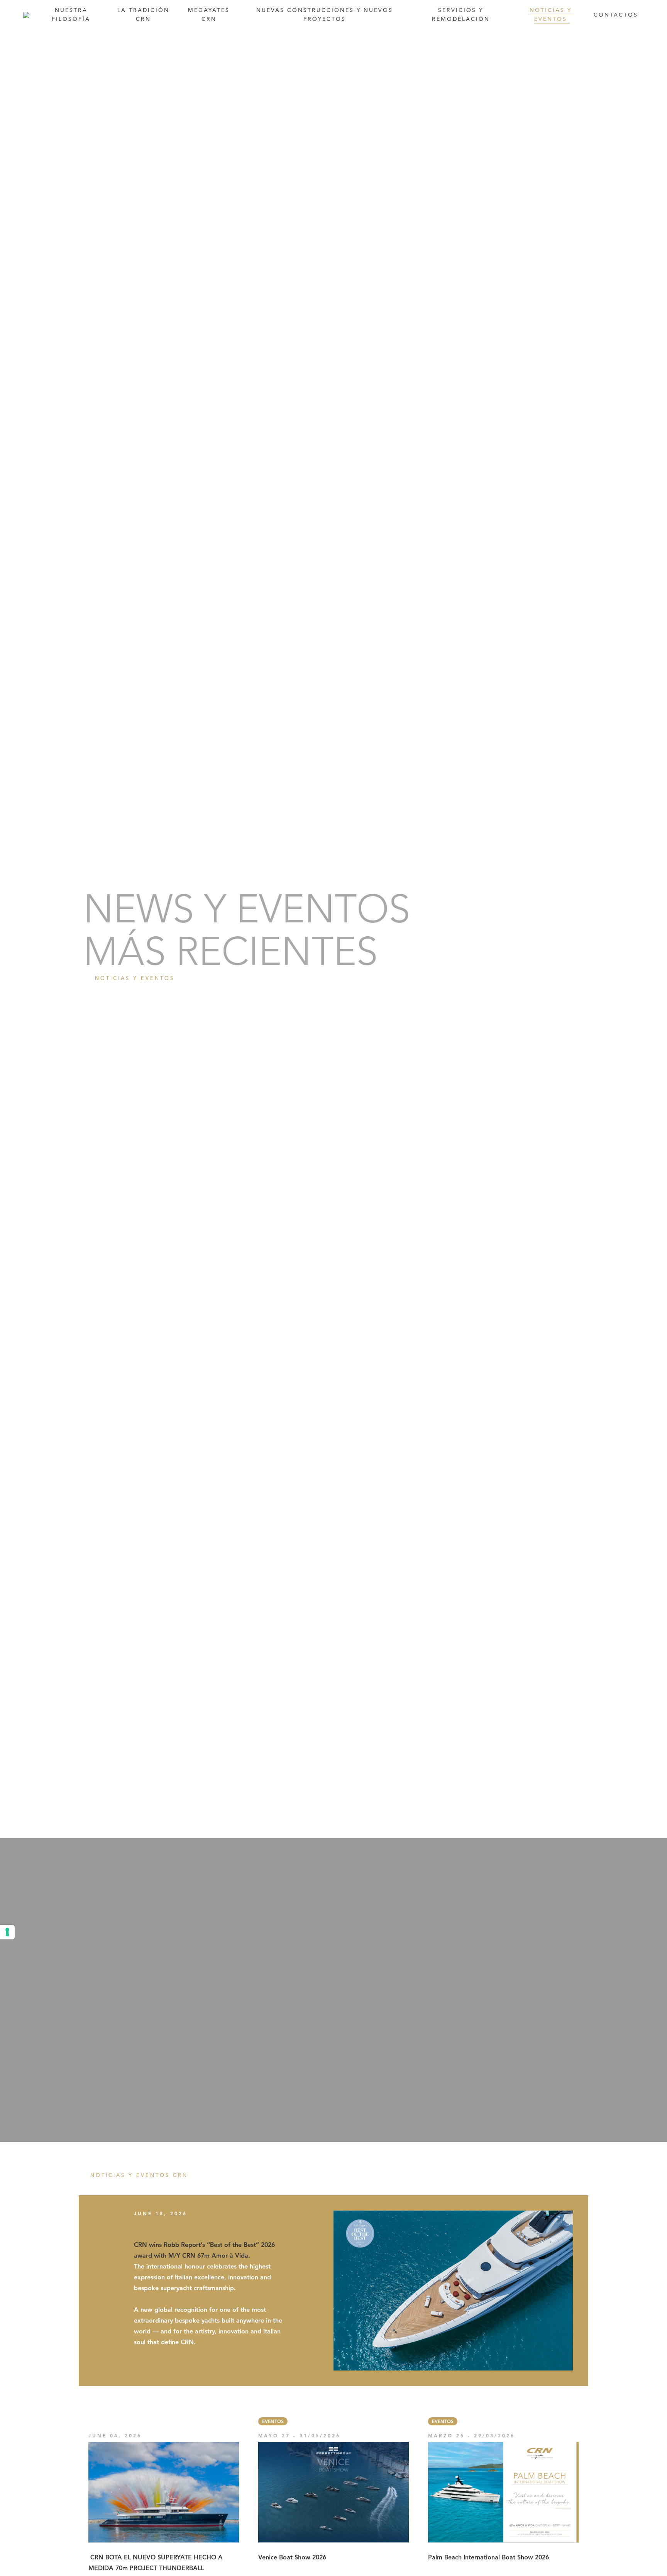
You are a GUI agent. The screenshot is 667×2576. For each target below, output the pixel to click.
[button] (326, 15)
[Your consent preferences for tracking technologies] (7, 1932)
